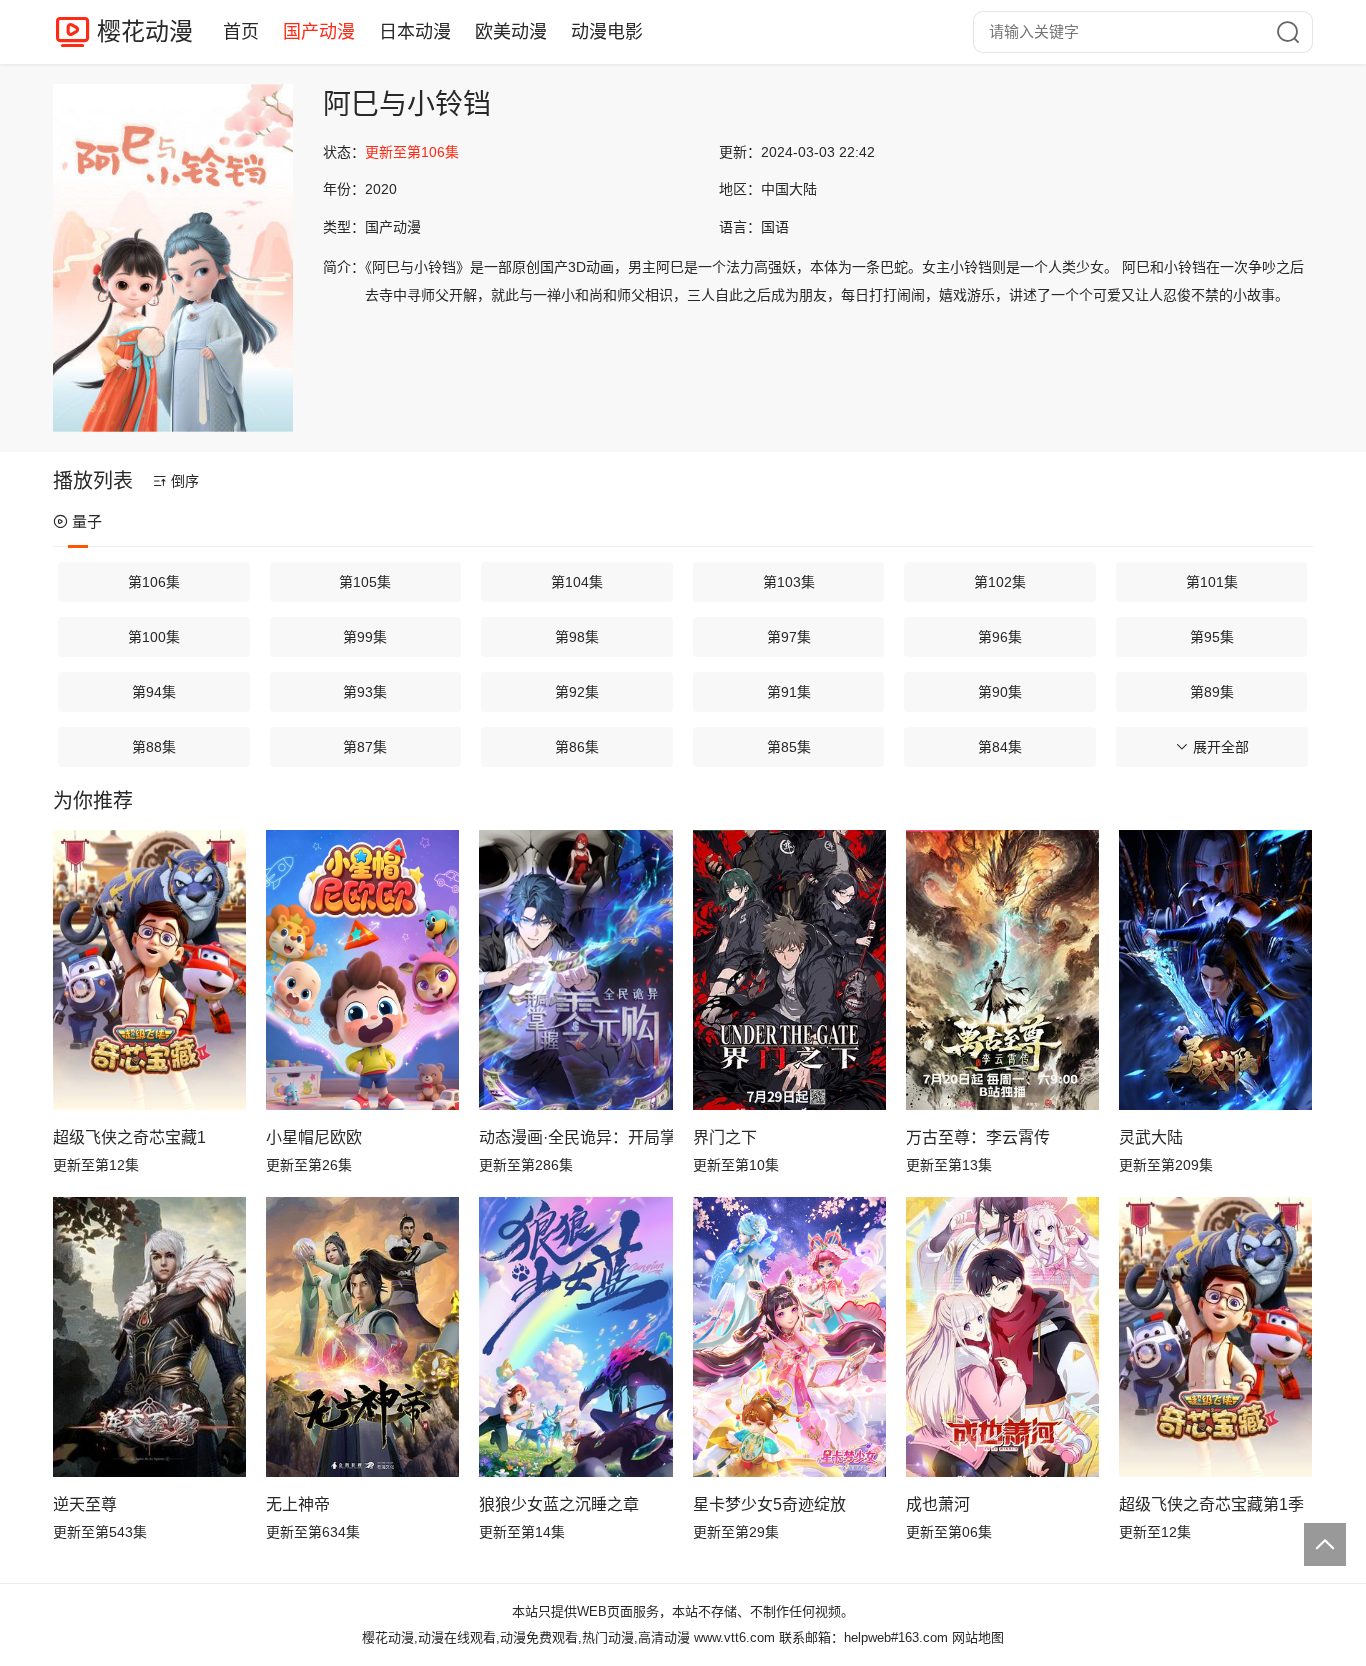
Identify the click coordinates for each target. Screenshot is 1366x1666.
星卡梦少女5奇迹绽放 (769, 1504)
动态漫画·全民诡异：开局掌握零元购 (575, 1137)
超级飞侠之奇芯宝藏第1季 (1211, 1504)
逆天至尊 (85, 1504)
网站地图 (978, 1637)
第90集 (1000, 692)
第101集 (1212, 582)
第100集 (154, 637)
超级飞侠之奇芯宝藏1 (129, 1137)
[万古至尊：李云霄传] (1002, 970)
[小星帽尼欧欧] (362, 970)
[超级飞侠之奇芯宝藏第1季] (1215, 1337)
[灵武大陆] (1215, 970)
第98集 (577, 637)
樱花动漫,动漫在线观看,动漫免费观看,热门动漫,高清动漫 (526, 1637)
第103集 (789, 582)
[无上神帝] (362, 1337)
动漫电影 (607, 32)
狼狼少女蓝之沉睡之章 (559, 1504)
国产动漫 (319, 32)
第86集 (577, 747)
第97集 (789, 637)
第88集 (154, 747)
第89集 (1212, 692)
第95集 (1212, 637)
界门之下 (725, 1137)
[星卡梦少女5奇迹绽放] (789, 1337)
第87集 (365, 747)
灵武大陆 (1151, 1137)
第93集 (365, 692)
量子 (87, 521)
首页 (241, 32)
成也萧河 (938, 1504)
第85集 (789, 747)
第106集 (154, 582)
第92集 (577, 692)
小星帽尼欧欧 (314, 1137)
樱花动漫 (145, 31)
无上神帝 (298, 1504)
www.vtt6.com (734, 1637)
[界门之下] (789, 970)
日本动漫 (415, 32)
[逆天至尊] (149, 1337)
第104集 (577, 582)
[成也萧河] (1002, 1337)
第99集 (365, 637)
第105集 (365, 582)
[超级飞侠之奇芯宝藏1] (149, 970)
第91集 (789, 692)
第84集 (1000, 747)
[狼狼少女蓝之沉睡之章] (575, 1337)
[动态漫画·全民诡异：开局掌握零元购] (575, 970)
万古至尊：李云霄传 (978, 1137)
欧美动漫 (511, 32)
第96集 (1000, 637)
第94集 (154, 692)
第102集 (1000, 582)
